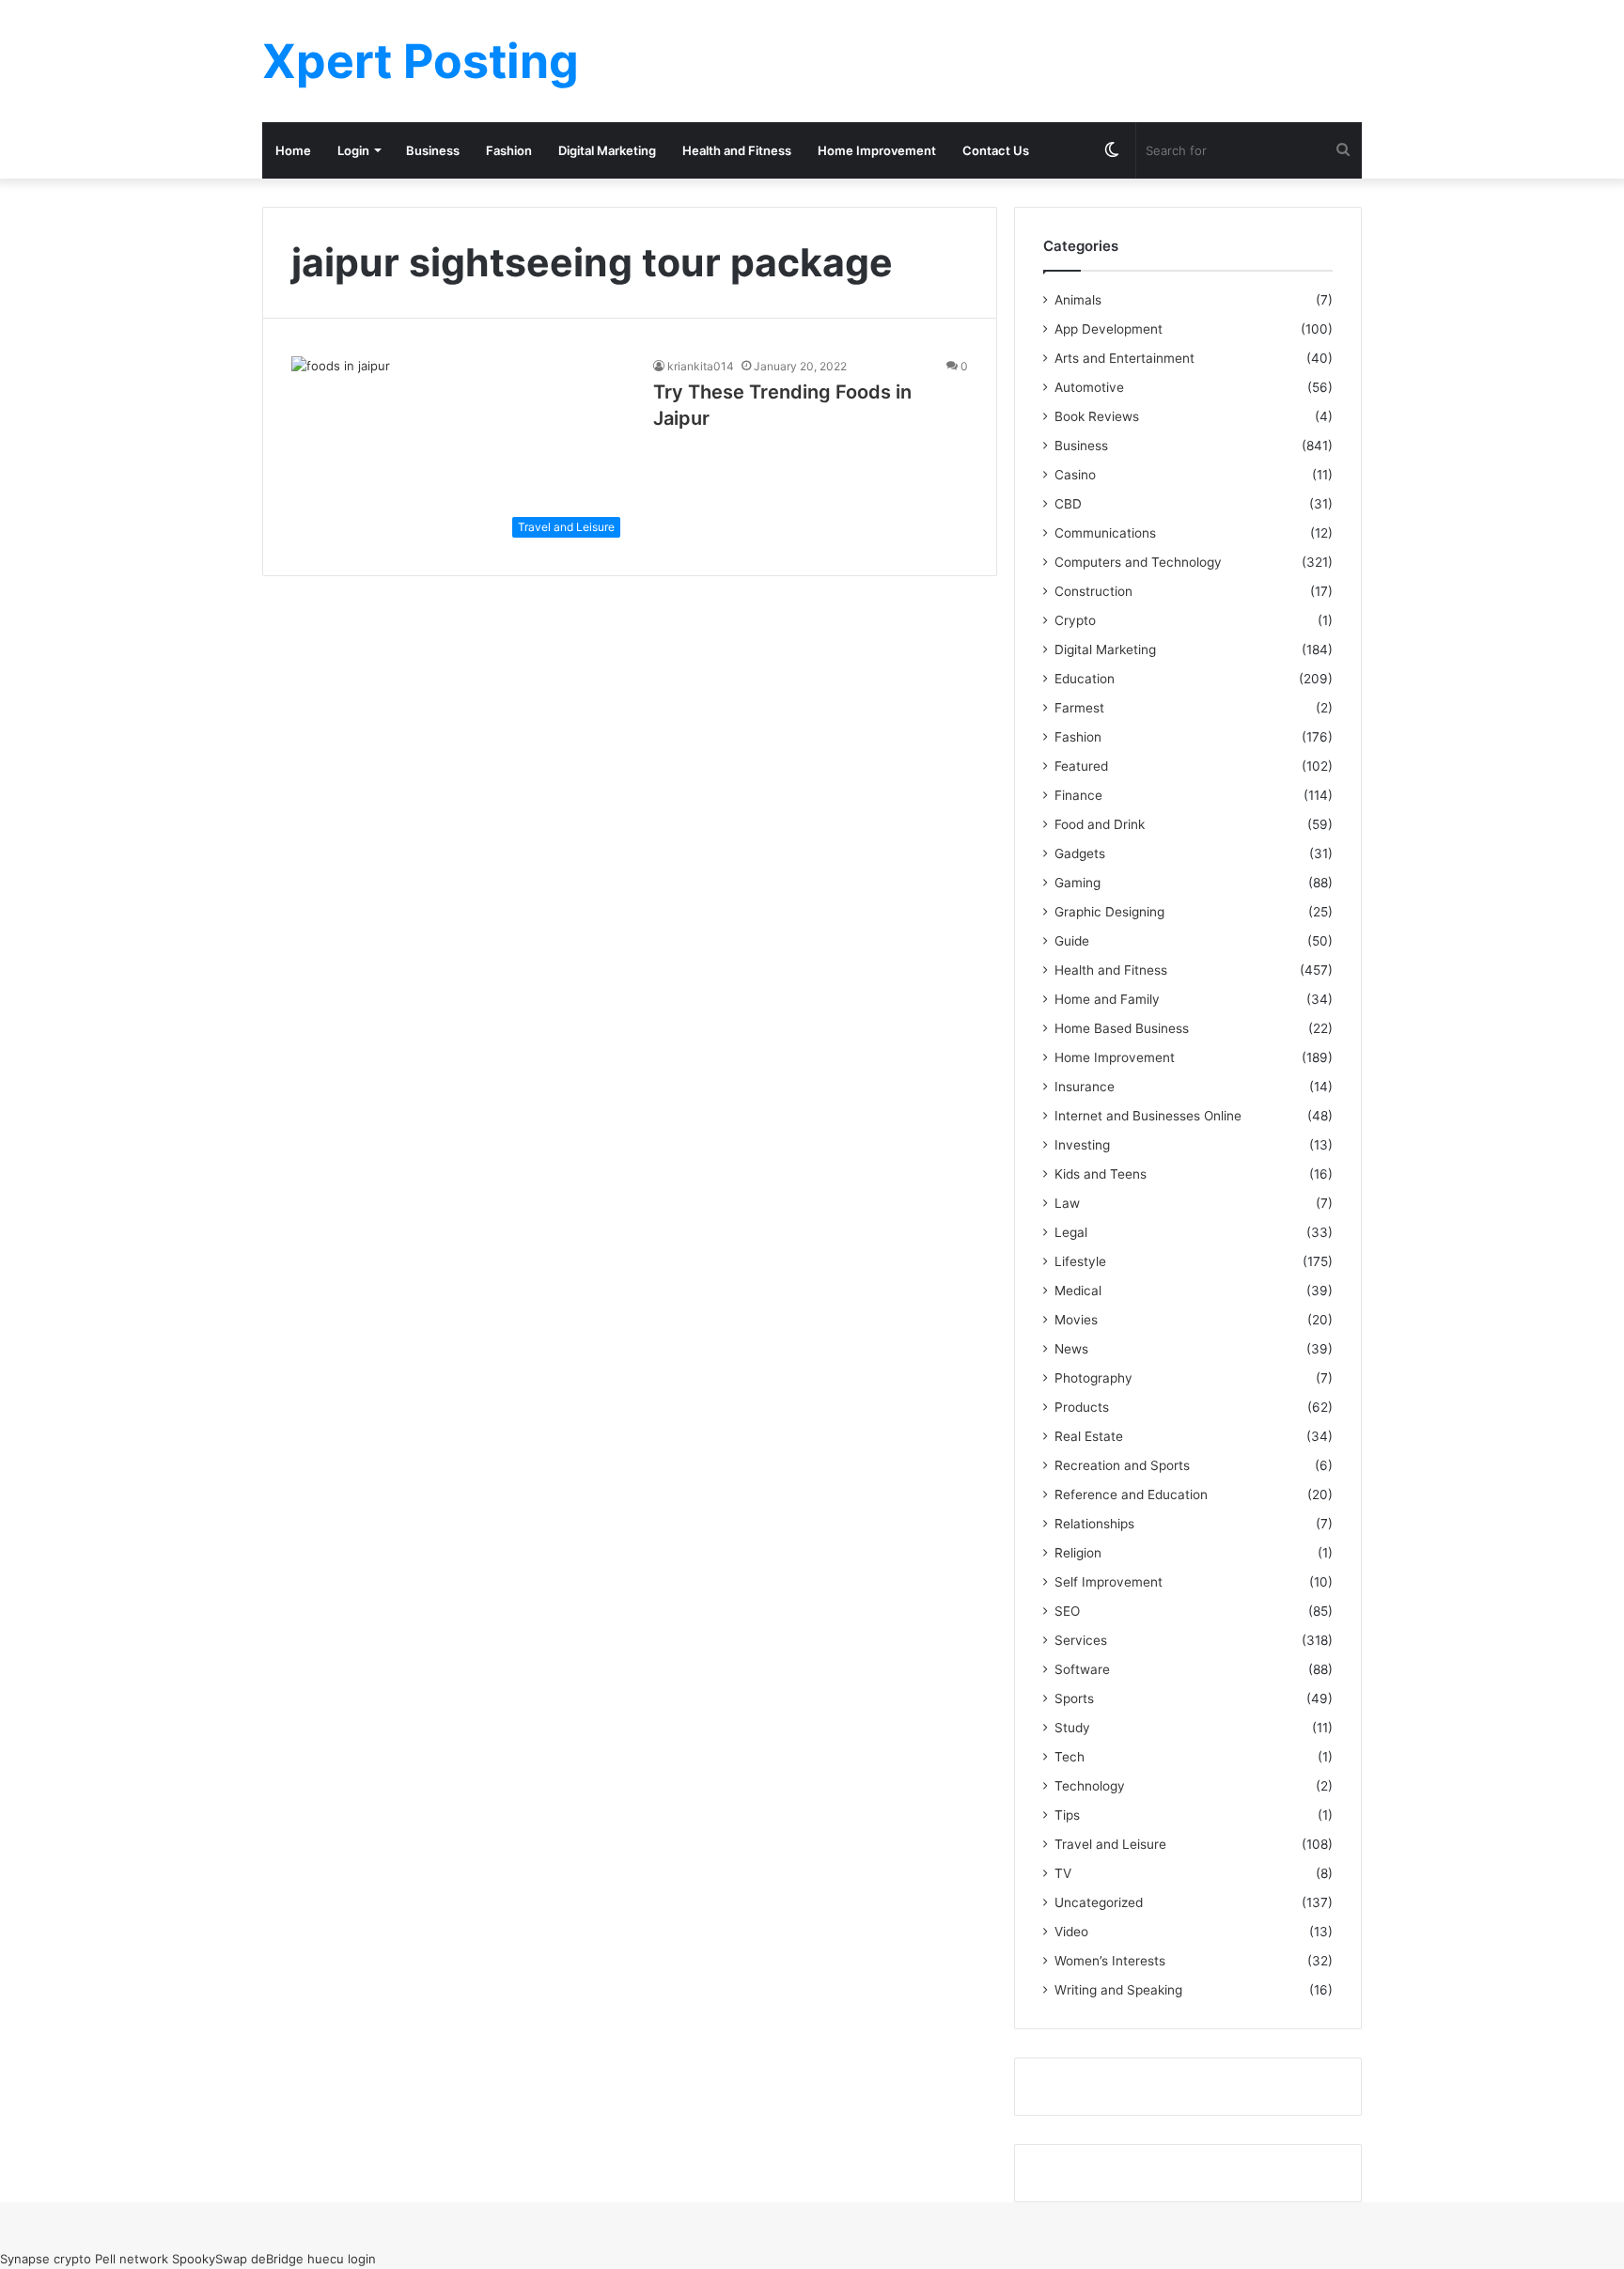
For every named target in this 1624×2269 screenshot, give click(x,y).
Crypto (1075, 620)
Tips (1067, 1815)
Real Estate (1089, 1436)
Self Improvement (1109, 1582)
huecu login (342, 2259)
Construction (1093, 591)
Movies (1076, 1320)
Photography (1093, 1378)
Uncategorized (1099, 1902)
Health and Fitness (737, 150)
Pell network (132, 2259)
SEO (1067, 1611)
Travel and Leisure (1110, 1844)
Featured (1081, 766)
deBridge (277, 2259)
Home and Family (1107, 999)
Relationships (1094, 1524)
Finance (1078, 795)
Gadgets (1080, 853)
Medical (1078, 1291)
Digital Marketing (607, 150)
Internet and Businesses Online (1148, 1116)
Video (1071, 1932)
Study (1072, 1728)
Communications (1105, 533)
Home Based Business (1122, 1028)
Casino (1075, 475)
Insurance (1085, 1087)
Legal (1071, 1232)
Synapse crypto (46, 2259)
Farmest (1079, 708)
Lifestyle (1080, 1261)
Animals (1078, 300)
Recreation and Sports (1122, 1465)
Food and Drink (1100, 824)
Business (433, 150)
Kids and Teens (1101, 1174)
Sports (1074, 1698)
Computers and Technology (1138, 562)
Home (293, 150)
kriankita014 (701, 366)
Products (1082, 1407)
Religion (1078, 1553)
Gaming (1077, 883)
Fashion (509, 150)
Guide (1072, 941)
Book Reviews (1097, 416)
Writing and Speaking (1118, 1990)
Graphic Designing (1109, 912)
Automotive (1089, 387)
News (1071, 1349)
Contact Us (996, 150)
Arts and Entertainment (1124, 358)
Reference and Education (1131, 1494)
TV (1063, 1873)
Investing (1082, 1145)
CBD (1068, 504)
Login (353, 150)
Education (1085, 679)
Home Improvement (877, 150)
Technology (1090, 1786)
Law (1067, 1203)
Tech (1070, 1757)
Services (1081, 1640)
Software (1082, 1669)
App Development (1109, 329)
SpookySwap (210, 2259)
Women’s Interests (1110, 1961)
